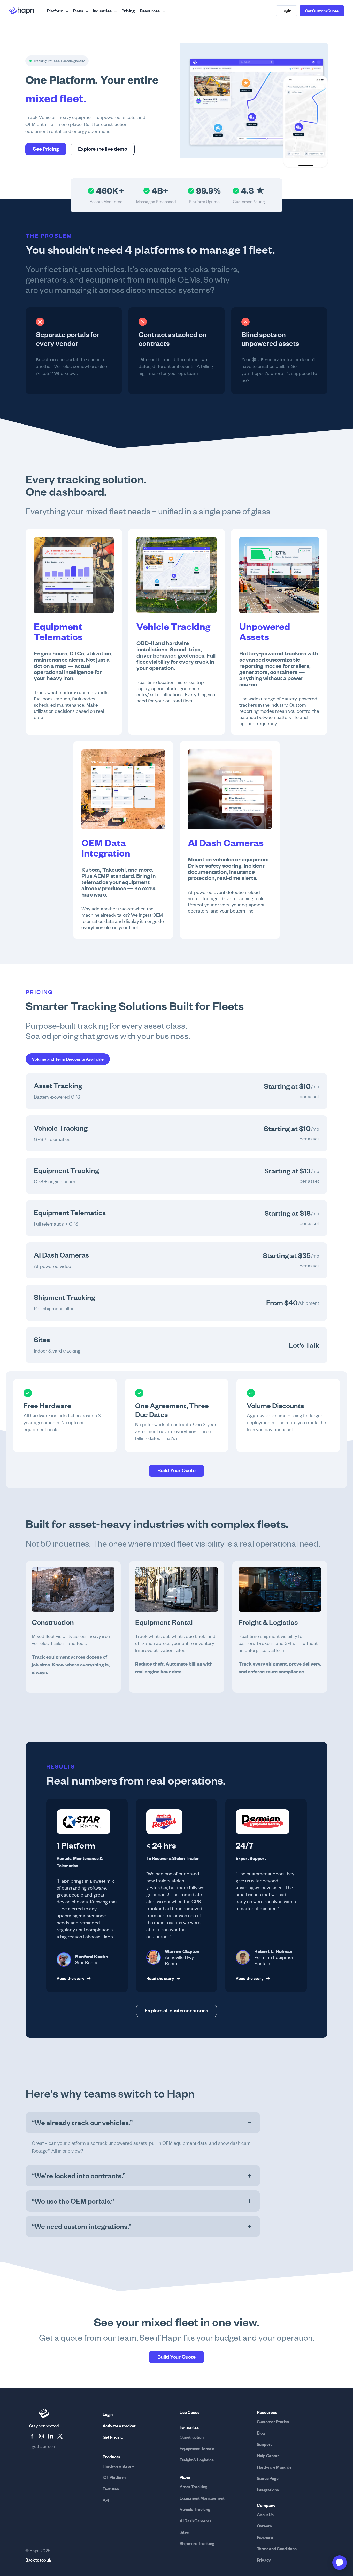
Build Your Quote (176, 1470)
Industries (102, 11)
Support (264, 2444)
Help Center (268, 2456)
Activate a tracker (119, 2426)
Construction (192, 2437)
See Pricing (46, 149)
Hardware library (118, 2466)
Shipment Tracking (197, 2543)
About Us (265, 2515)
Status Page (268, 2478)
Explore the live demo (103, 149)
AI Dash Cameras (195, 2521)
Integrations (268, 2490)
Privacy (264, 2560)
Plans (78, 11)
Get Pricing (113, 2437)
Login (286, 11)
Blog (261, 2433)
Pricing (128, 11)
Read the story (74, 1978)
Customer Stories (273, 2422)
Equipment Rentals (197, 2449)
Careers (264, 2526)
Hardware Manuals (274, 2467)
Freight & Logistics (197, 2460)
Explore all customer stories (177, 2011)
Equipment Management (202, 2498)
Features (111, 2489)
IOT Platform (114, 2477)
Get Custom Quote (322, 11)
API (106, 2500)
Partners (265, 2537)
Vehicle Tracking (195, 2509)
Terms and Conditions (277, 2549)
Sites (184, 2532)
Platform (55, 11)
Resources (150, 11)
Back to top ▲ (38, 2560)
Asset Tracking (193, 2487)
